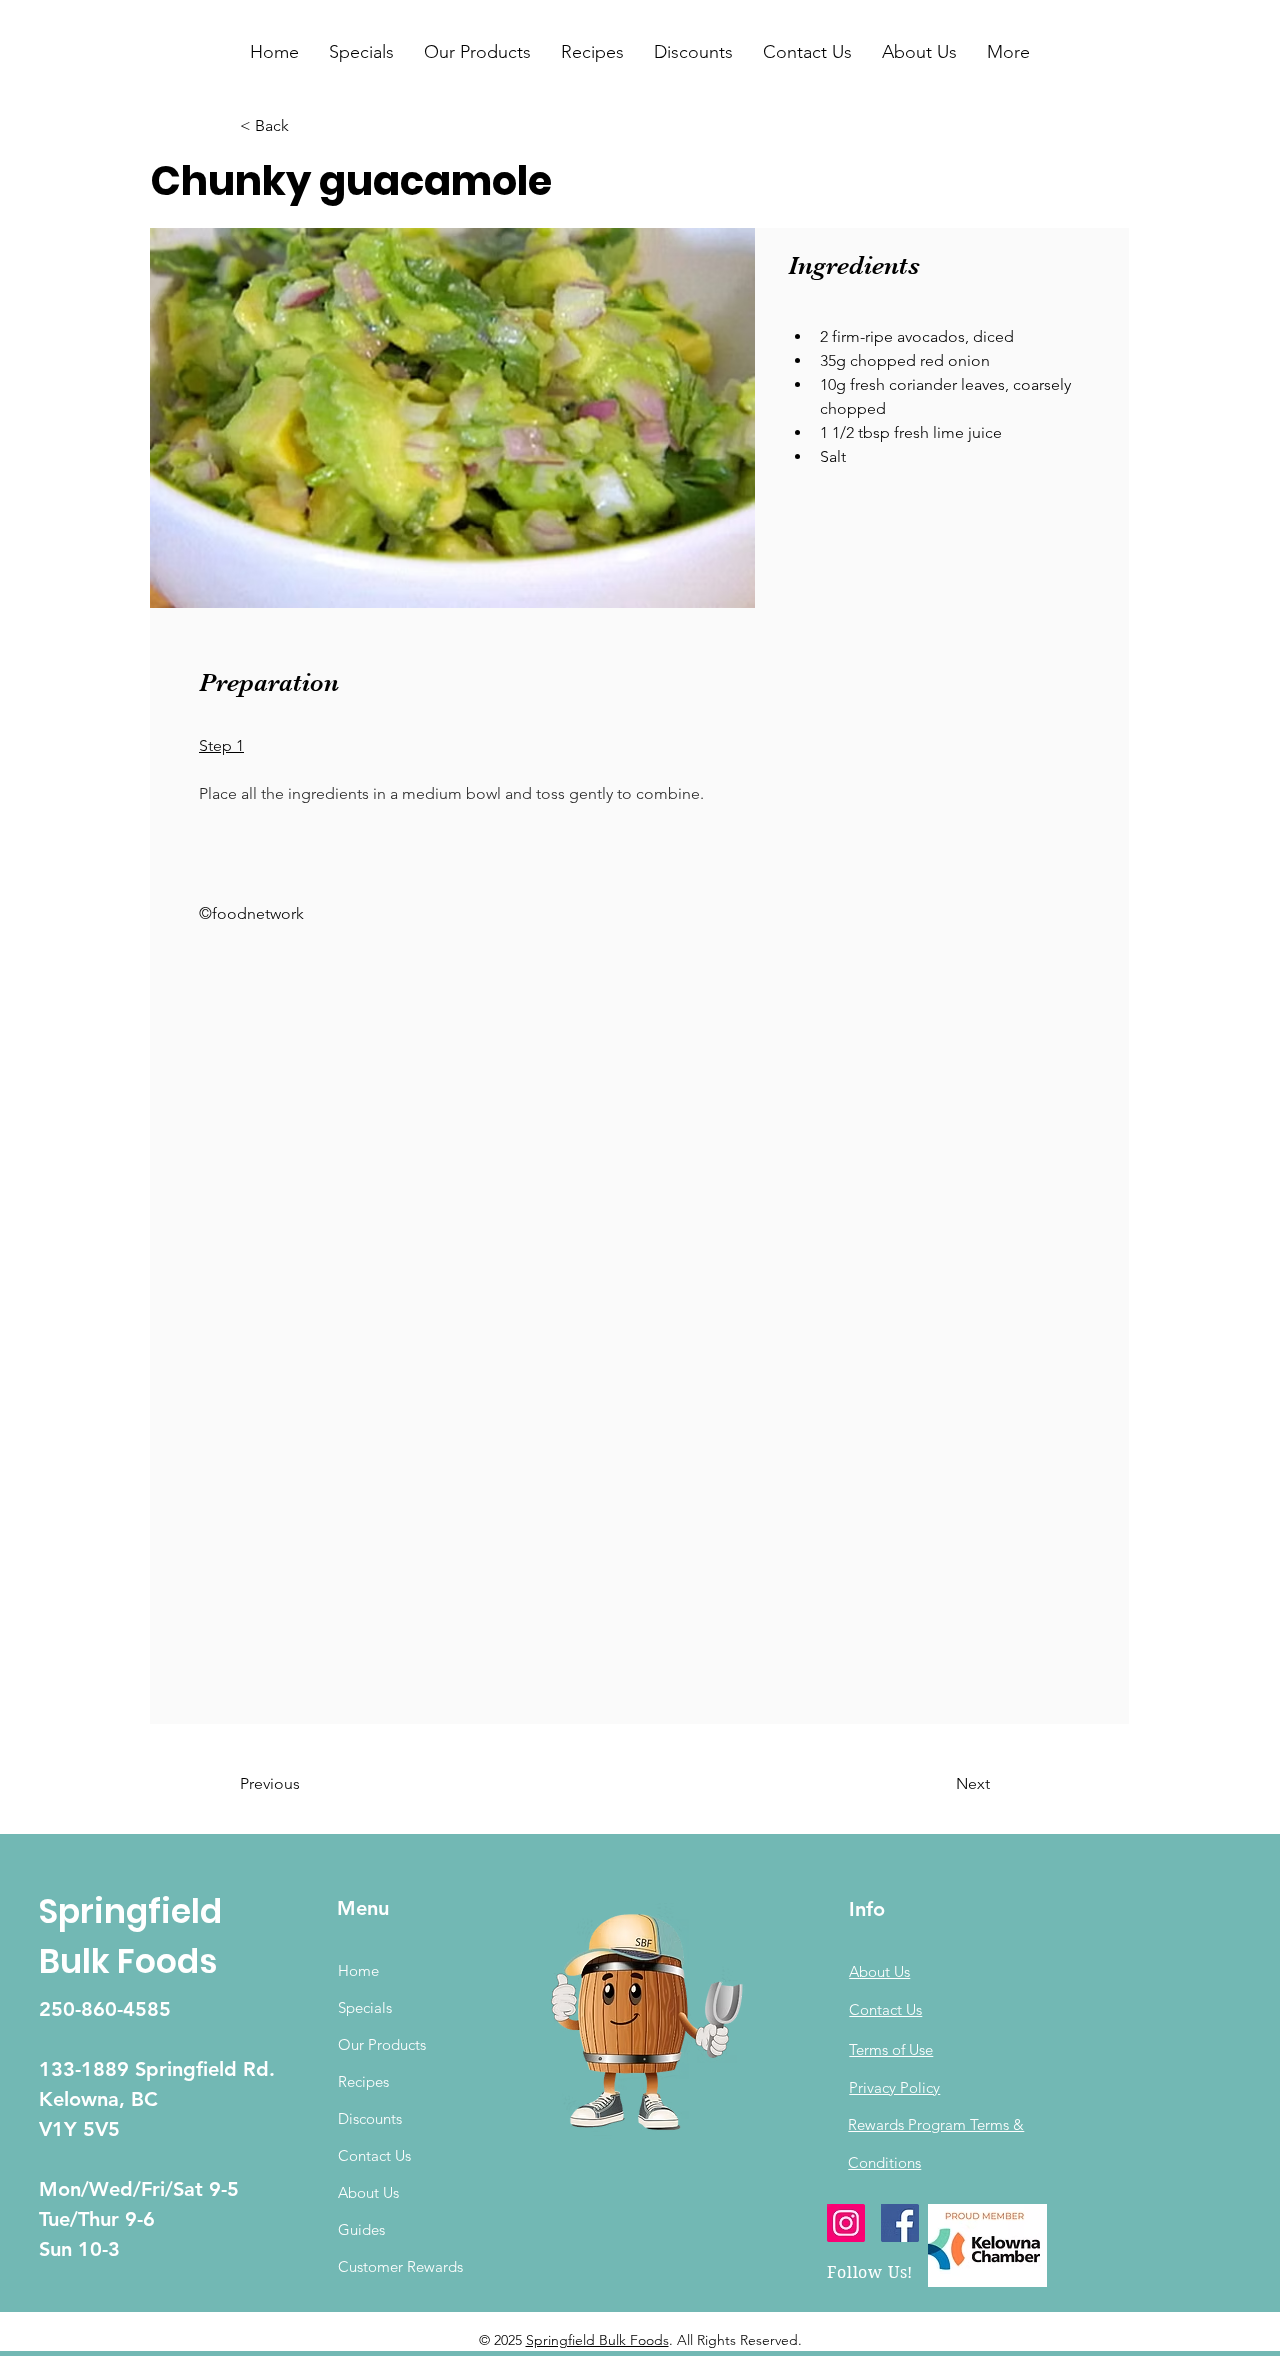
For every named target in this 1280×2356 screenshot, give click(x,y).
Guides (361, 2229)
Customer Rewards (400, 2266)
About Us (368, 2192)
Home (358, 1970)
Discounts (370, 2118)
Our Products (382, 2044)
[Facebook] (900, 2223)
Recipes (363, 2081)
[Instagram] (846, 2223)
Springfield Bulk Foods (597, 2340)
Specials (365, 2007)
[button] (361, 52)
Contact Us (374, 2155)
